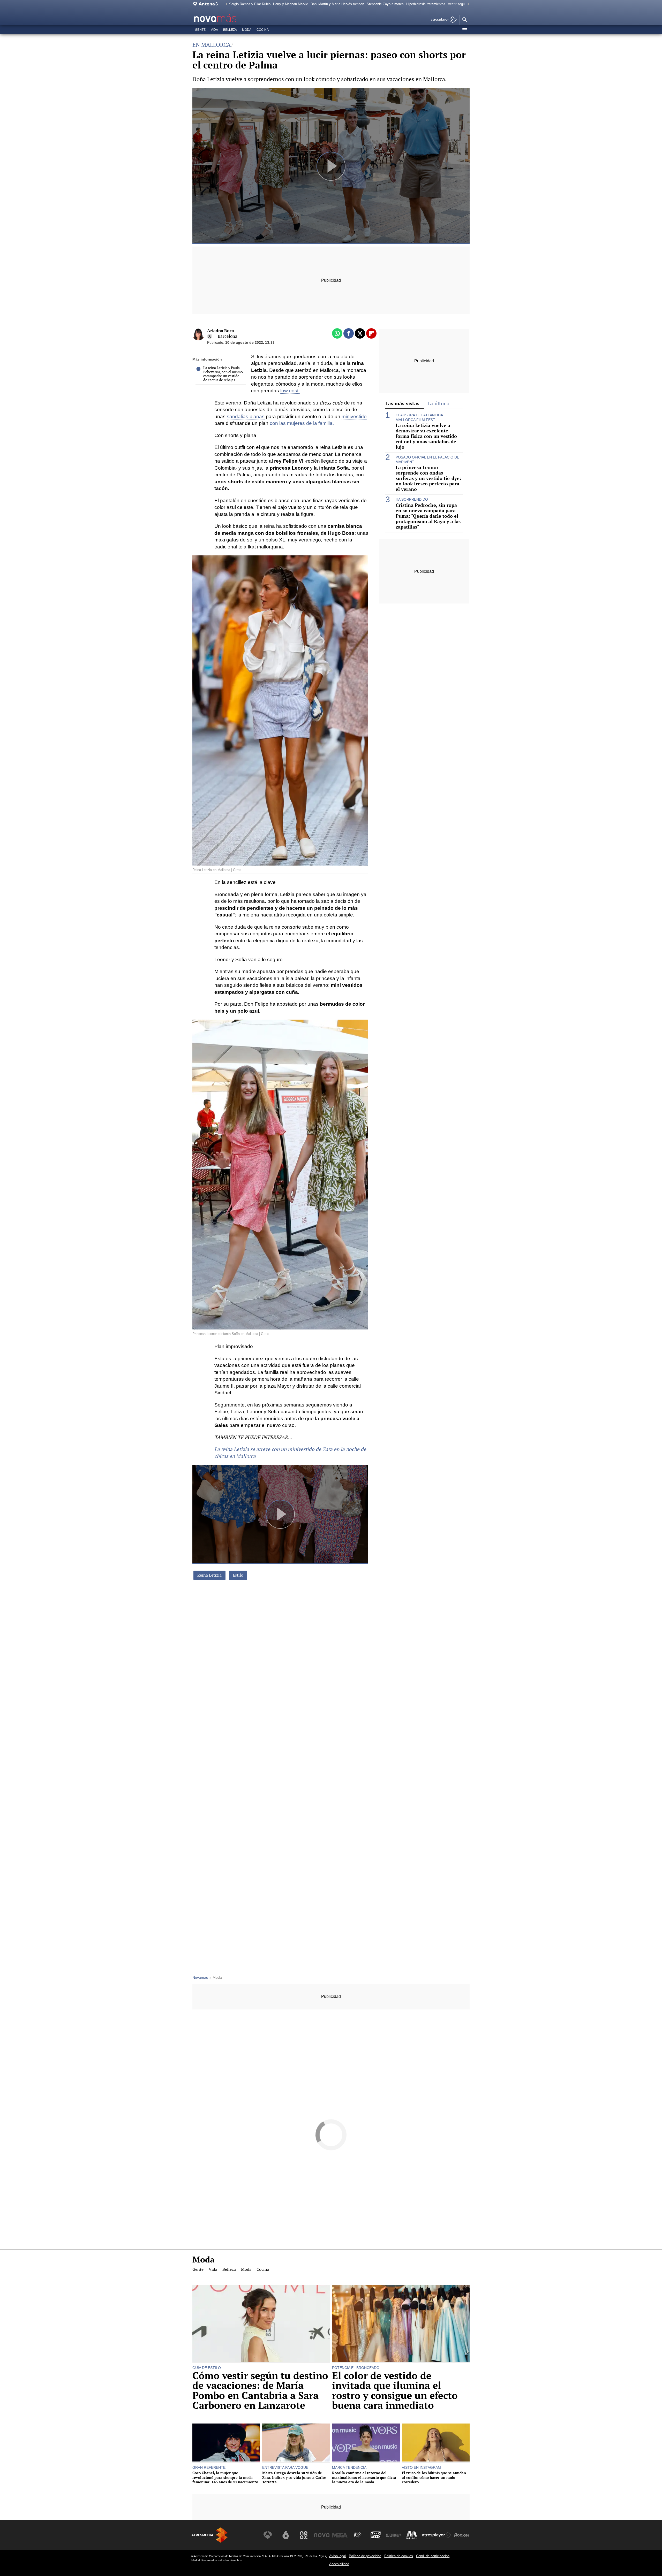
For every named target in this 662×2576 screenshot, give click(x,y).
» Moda (216, 1978)
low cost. (290, 391)
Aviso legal (337, 2556)
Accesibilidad (339, 2564)
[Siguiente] (467, 4)
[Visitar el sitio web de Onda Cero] (376, 2535)
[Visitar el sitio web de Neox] (304, 2535)
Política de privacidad (365, 2556)
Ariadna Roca (221, 331)
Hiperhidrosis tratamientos (426, 4)
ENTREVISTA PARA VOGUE (285, 2467)
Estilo (238, 1575)
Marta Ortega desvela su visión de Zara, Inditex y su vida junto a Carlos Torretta (294, 2477)
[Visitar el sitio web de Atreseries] (358, 2535)
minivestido (354, 416)
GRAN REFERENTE (209, 2467)
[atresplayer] (442, 20)
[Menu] (464, 30)
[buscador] (464, 20)
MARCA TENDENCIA (349, 2467)
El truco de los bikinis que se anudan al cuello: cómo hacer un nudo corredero (434, 2477)
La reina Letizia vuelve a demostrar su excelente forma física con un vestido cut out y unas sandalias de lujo (426, 436)
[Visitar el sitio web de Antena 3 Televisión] (268, 2535)
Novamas (200, 1978)
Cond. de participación (433, 2556)
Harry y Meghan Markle (291, 4)
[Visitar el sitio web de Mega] (340, 2535)
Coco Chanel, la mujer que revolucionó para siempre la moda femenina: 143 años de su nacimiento (225, 2477)
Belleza (230, 30)
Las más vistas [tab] (402, 403)
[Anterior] (225, 4)
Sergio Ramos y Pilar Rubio (250, 4)
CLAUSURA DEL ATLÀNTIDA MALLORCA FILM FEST (419, 417)
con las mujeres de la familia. (301, 423)
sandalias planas (246, 416)
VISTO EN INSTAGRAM (421, 2467)
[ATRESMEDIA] (209, 2535)
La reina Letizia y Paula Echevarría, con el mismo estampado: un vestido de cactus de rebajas (223, 374)
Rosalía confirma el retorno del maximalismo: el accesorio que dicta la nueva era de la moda (364, 2477)
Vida (214, 30)
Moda (247, 30)
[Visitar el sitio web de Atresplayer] (437, 2535)
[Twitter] (210, 336)
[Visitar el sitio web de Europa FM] (394, 2535)
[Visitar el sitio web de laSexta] (286, 2535)
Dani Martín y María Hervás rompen (337, 4)
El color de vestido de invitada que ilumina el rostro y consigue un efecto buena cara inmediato (395, 2391)
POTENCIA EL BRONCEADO (356, 2368)
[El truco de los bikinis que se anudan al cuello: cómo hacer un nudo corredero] (436, 2443)
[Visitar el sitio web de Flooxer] (462, 2535)
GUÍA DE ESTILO (207, 2368)
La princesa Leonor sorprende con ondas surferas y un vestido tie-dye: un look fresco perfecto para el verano (428, 478)
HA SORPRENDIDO (412, 499)
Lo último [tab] (439, 404)
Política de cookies (399, 2556)
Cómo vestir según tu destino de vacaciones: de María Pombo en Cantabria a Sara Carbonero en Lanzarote (260, 2391)
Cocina (263, 30)
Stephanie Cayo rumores (385, 4)
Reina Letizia (209, 1575)
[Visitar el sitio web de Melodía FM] (412, 2535)
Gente (200, 30)
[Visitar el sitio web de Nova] (322, 2535)
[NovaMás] (232, 19)
